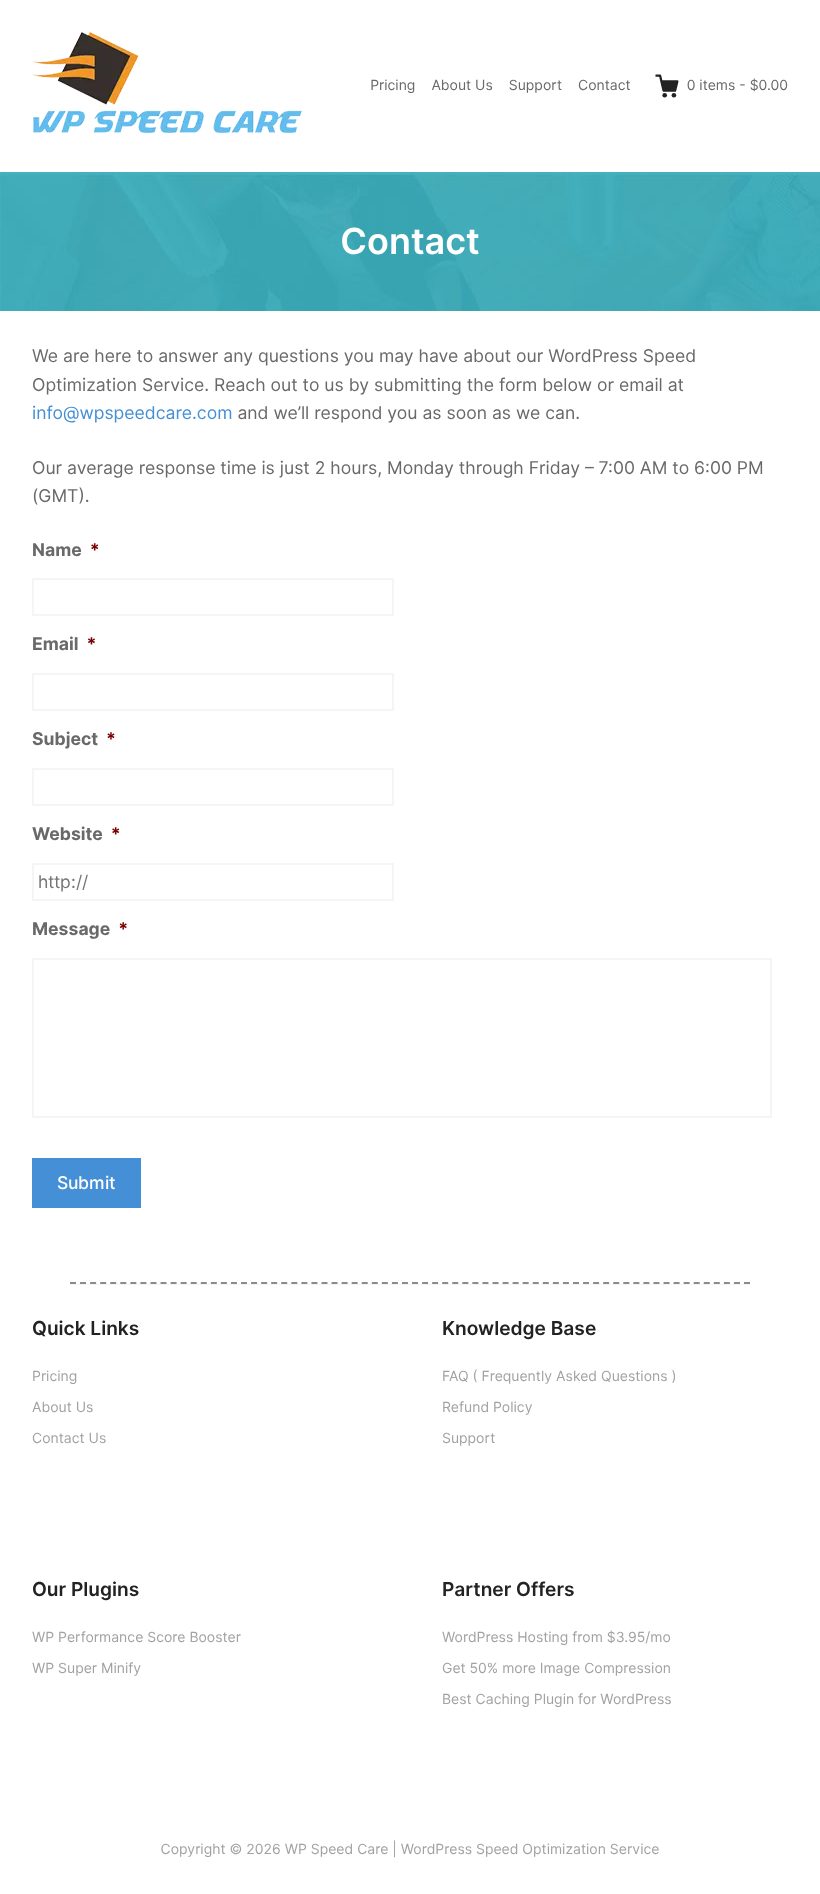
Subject (74, 739)
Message (80, 929)
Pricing (392, 85)
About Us (461, 85)
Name (66, 550)
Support (535, 85)
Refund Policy (487, 1407)
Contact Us (69, 1438)
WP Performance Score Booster (136, 1637)
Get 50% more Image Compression (556, 1668)
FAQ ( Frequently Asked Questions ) (559, 1376)
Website (76, 834)
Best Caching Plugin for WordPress (557, 1699)
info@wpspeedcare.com (132, 413)
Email (64, 644)
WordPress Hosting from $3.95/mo (556, 1637)
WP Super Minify (86, 1668)
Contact (604, 85)
